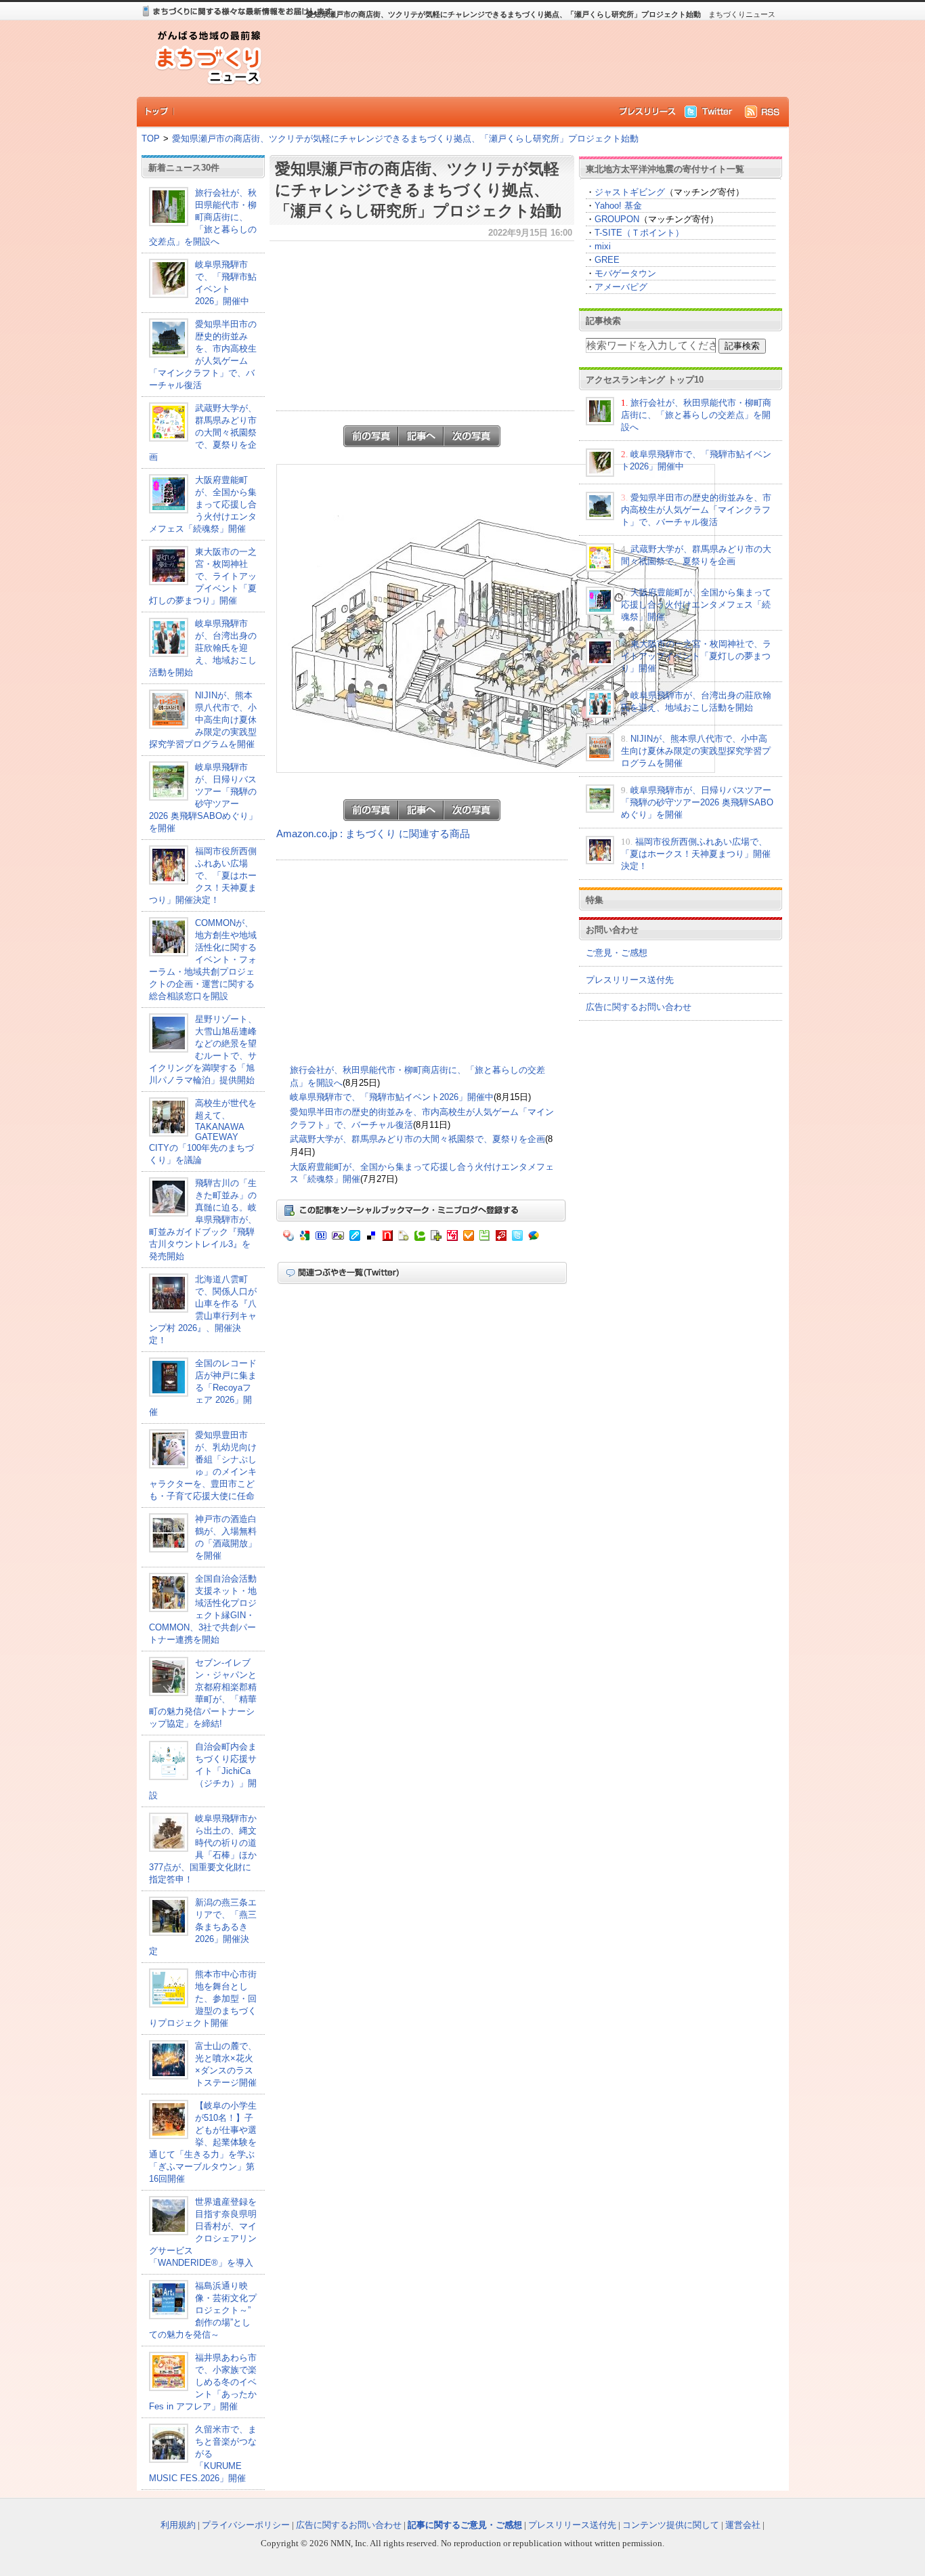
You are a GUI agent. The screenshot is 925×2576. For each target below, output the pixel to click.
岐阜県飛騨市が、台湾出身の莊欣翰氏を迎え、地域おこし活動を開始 (203, 648)
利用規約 (178, 2525)
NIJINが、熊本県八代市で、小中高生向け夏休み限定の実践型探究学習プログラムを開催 (203, 720)
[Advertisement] (523, 58)
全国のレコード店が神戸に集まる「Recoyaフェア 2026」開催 (203, 1388)
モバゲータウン (625, 273)
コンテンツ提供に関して (671, 2525)
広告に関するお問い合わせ (639, 1007)
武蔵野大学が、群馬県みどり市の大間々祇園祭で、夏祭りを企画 (203, 432)
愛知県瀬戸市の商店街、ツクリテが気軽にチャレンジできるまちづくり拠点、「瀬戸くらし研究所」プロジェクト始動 (405, 139)
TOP (151, 139)
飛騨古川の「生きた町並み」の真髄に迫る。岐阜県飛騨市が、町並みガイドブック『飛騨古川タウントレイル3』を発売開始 (203, 1220)
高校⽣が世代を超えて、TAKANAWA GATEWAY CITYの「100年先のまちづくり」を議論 (203, 1132)
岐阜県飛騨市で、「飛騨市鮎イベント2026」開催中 (392, 1097)
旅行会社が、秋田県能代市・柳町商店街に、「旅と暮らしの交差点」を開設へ (203, 217)
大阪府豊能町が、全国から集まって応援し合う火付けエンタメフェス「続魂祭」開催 (203, 504)
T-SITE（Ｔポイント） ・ (635, 239)
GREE (607, 260)
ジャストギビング (630, 192)
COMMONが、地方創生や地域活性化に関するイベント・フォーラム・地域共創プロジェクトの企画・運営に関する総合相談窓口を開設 (203, 959)
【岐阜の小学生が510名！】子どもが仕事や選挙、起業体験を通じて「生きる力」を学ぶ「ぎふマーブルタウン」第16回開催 (203, 2142)
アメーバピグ (621, 287)
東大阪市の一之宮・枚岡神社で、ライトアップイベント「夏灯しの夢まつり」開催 (203, 576)
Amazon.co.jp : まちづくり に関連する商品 (373, 834)
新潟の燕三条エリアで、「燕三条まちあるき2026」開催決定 (203, 1927)
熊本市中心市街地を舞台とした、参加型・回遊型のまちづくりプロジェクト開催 (203, 1999)
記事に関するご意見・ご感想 (465, 2525)
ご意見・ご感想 (617, 953)
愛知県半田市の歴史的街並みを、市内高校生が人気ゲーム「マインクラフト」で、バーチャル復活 (696, 510)
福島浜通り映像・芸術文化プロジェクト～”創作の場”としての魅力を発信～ (203, 2310)
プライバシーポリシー (246, 2525)
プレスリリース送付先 (630, 980)
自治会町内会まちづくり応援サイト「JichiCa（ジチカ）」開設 (203, 1771)
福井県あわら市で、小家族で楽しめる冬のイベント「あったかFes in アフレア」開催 (203, 2382)
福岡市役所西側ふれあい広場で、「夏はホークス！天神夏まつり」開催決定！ (203, 875)
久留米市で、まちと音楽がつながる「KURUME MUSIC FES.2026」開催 (203, 2454)
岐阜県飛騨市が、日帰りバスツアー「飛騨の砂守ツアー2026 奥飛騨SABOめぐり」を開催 (697, 802)
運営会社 (743, 2525)
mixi (603, 246)
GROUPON (617, 219)
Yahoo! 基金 (618, 206)
